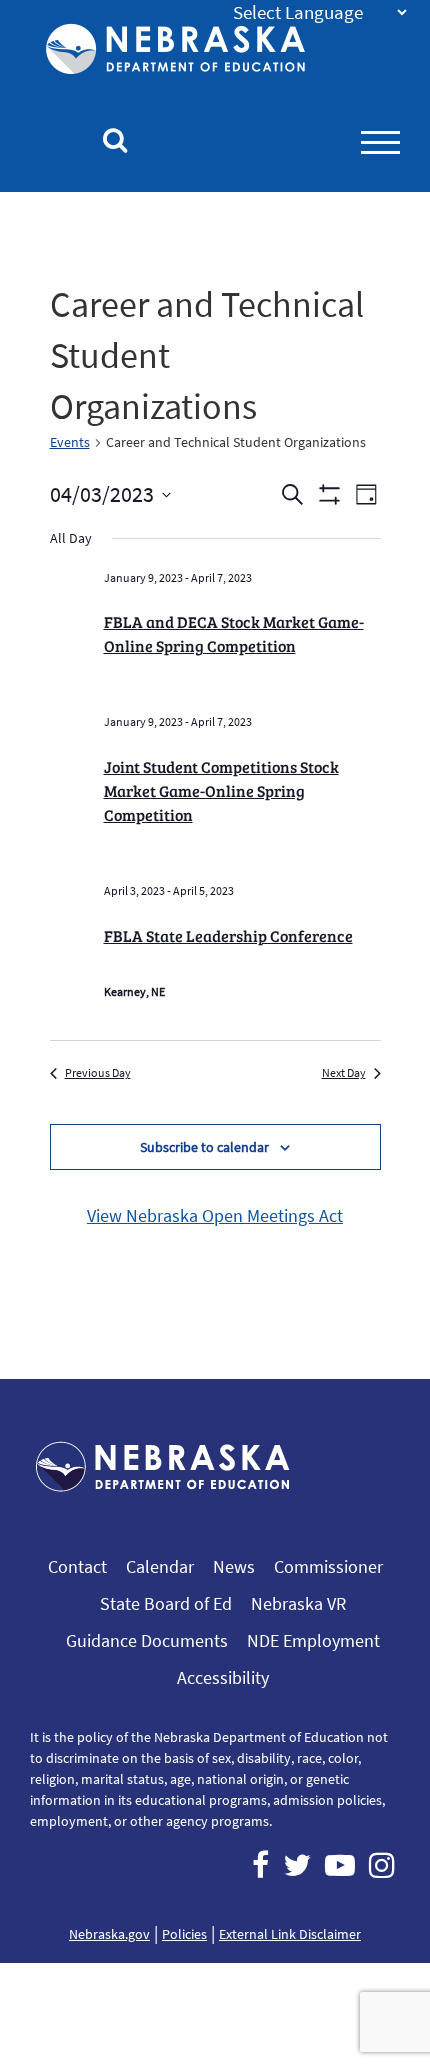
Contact (77, 1566)
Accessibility (223, 1677)
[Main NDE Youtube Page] (340, 1865)
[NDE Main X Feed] (297, 1865)
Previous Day (98, 1072)
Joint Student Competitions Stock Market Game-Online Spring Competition (221, 790)
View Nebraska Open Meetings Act (215, 1215)
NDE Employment (313, 1640)
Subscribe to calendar (204, 1147)
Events (70, 442)
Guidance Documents (147, 1640)
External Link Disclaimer (290, 1934)
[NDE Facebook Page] (260, 1865)
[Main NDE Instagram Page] (382, 1865)
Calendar (160, 1566)
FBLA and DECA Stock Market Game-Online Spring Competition (234, 633)
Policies (184, 1934)
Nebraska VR (298, 1603)
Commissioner (328, 1566)
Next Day (344, 1072)
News (234, 1566)
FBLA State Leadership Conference (228, 935)
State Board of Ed (166, 1603)
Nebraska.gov (109, 1934)
